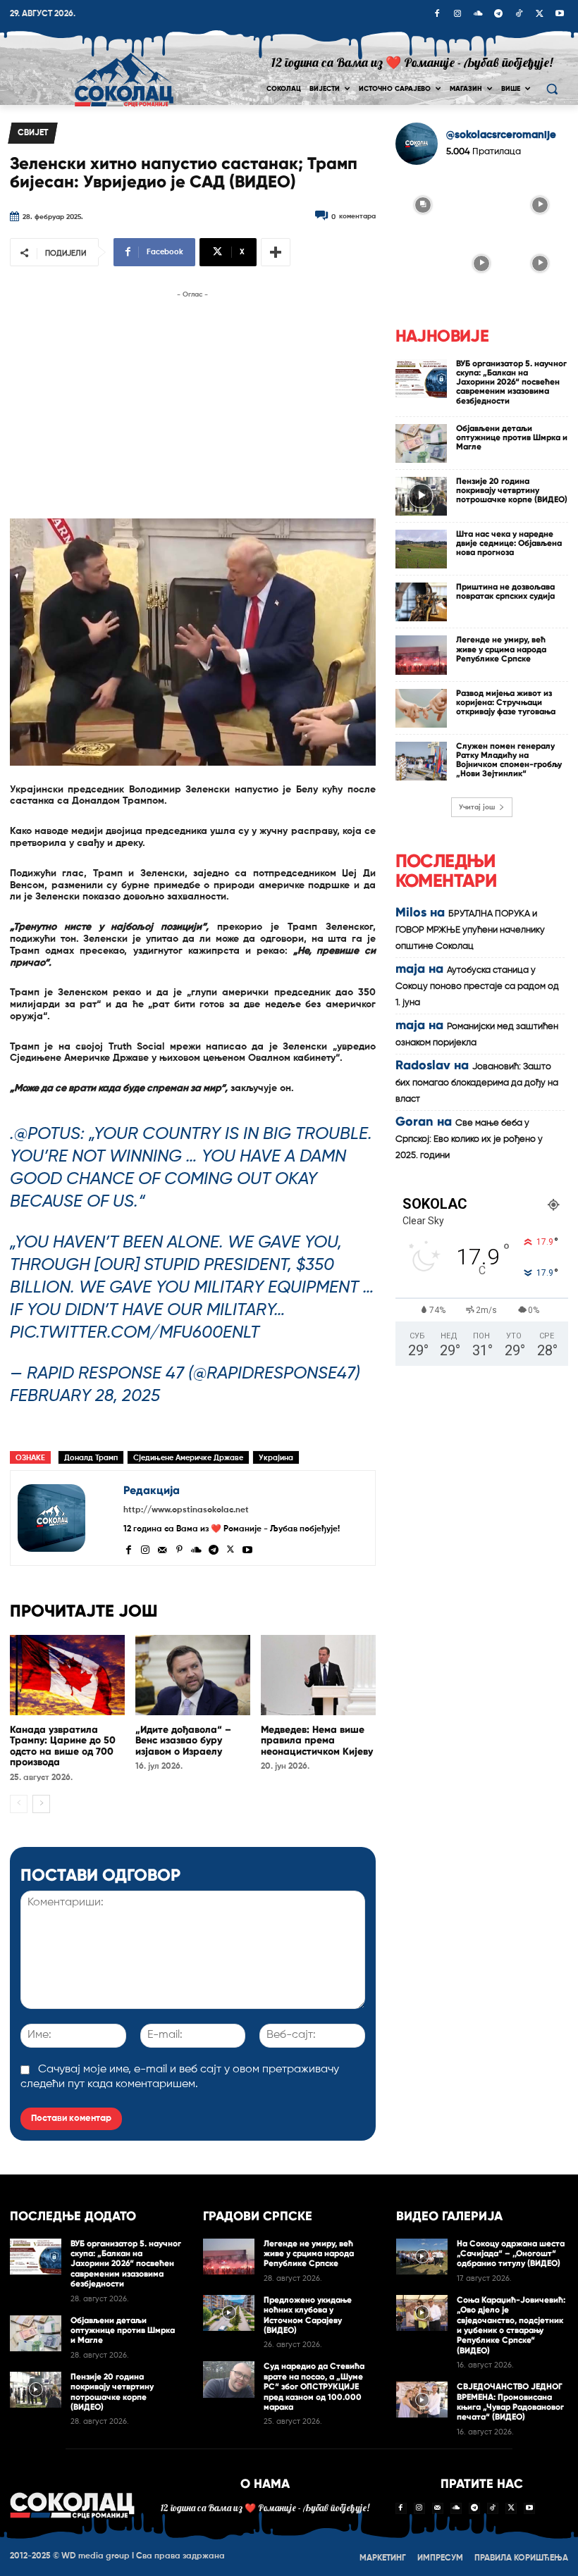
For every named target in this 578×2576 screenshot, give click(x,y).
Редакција (152, 1490)
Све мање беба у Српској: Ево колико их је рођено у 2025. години (469, 1139)
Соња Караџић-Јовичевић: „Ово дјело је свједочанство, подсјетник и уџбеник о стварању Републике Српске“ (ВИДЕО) (511, 2325)
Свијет (33, 133)
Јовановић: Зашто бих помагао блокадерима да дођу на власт (477, 1083)
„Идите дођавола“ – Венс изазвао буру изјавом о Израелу (183, 1741)
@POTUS (47, 1134)
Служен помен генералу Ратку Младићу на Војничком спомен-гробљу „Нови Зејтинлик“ (509, 760)
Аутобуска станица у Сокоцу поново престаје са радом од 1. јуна (477, 987)
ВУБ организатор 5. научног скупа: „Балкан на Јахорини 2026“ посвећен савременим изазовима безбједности (511, 382)
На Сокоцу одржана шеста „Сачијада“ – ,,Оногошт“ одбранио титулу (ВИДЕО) (511, 2254)
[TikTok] (519, 15)
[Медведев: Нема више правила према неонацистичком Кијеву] (318, 1675)
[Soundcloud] (478, 15)
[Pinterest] (179, 1548)
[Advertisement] (193, 401)
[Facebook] (437, 15)
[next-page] (41, 1804)
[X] (539, 15)
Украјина (276, 1458)
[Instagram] (457, 15)
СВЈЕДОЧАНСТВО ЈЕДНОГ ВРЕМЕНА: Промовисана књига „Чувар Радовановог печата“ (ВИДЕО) (510, 2402)
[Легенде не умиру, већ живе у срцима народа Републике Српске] (422, 655)
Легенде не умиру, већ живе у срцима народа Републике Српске (501, 649)
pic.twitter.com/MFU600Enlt (135, 1333)
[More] (276, 252)
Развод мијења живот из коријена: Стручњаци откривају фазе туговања (506, 702)
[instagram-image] (423, 204)
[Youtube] (560, 15)
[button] (552, 89)
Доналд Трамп (91, 1458)
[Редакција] (67, 1518)
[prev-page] (19, 1804)
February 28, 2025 (85, 1396)
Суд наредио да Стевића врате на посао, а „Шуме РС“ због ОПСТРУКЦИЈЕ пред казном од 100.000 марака (314, 2387)
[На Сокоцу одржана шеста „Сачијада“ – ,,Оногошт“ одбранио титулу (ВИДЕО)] (422, 2257)
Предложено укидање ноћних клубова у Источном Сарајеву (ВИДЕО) (308, 2315)
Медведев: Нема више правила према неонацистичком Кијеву (317, 1741)
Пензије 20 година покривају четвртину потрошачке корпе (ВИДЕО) (512, 490)
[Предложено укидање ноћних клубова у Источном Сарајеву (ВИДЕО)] (229, 2313)
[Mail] (162, 1548)
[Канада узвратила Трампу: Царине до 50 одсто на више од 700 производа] (67, 1675)
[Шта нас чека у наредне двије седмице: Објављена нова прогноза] (422, 549)
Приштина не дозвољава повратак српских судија (505, 591)
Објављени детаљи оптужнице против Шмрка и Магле (512, 437)
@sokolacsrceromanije (501, 135)
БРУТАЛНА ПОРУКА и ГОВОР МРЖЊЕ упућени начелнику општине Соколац (470, 930)
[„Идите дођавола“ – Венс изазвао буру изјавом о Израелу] (193, 1675)
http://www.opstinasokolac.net (186, 1510)
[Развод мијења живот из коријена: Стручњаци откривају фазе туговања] (422, 708)
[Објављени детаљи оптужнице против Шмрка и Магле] (422, 443)
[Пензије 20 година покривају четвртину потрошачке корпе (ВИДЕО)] (422, 496)
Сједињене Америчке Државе (188, 1458)
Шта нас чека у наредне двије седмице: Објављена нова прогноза (509, 543)
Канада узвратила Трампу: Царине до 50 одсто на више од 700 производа (63, 1746)
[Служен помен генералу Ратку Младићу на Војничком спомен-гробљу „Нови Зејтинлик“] (422, 761)
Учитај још (477, 807)
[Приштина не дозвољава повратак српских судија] (422, 602)
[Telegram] (498, 15)
